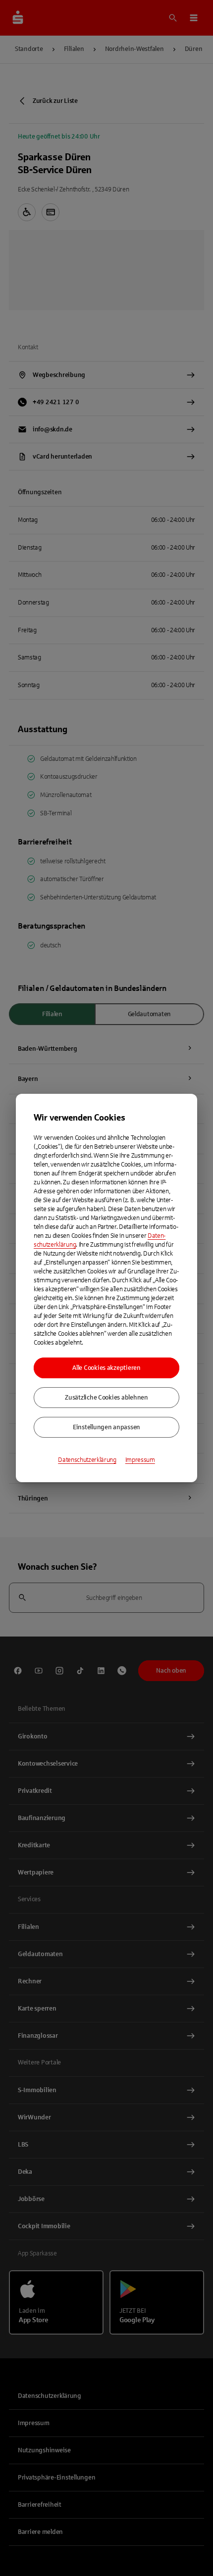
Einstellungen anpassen (106, 1427)
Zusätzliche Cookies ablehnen (106, 1398)
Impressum (140, 1460)
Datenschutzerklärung (87, 1460)
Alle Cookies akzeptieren (106, 1368)
